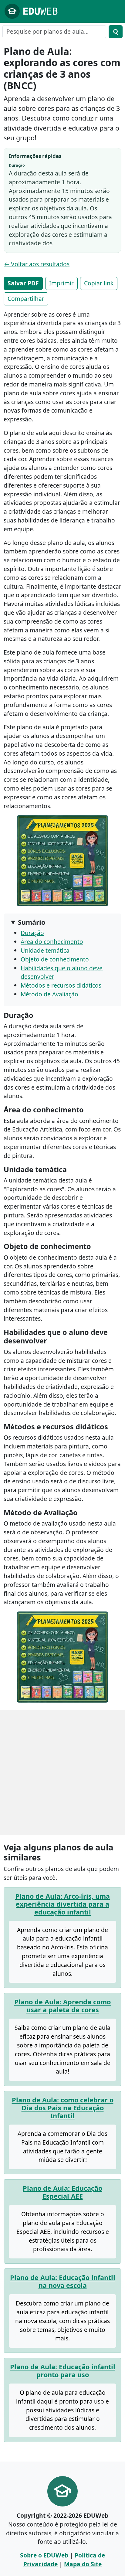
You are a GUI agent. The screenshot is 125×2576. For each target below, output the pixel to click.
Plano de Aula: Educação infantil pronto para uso (63, 2371)
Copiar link (99, 283)
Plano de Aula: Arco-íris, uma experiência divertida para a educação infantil (62, 1904)
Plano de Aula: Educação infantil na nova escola (63, 2281)
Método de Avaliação (49, 994)
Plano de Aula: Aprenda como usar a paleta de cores (62, 2006)
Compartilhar (26, 299)
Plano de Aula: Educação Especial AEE (62, 2192)
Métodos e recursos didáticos (61, 985)
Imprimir (61, 283)
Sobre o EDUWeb (44, 2555)
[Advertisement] (62, 1772)
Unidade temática (45, 950)
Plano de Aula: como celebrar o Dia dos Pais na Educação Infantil (63, 2108)
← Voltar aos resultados (37, 264)
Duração (32, 933)
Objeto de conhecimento (55, 959)
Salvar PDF (23, 283)
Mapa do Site (83, 2564)
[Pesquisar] (116, 32)
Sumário (32, 922)
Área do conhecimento (52, 942)
